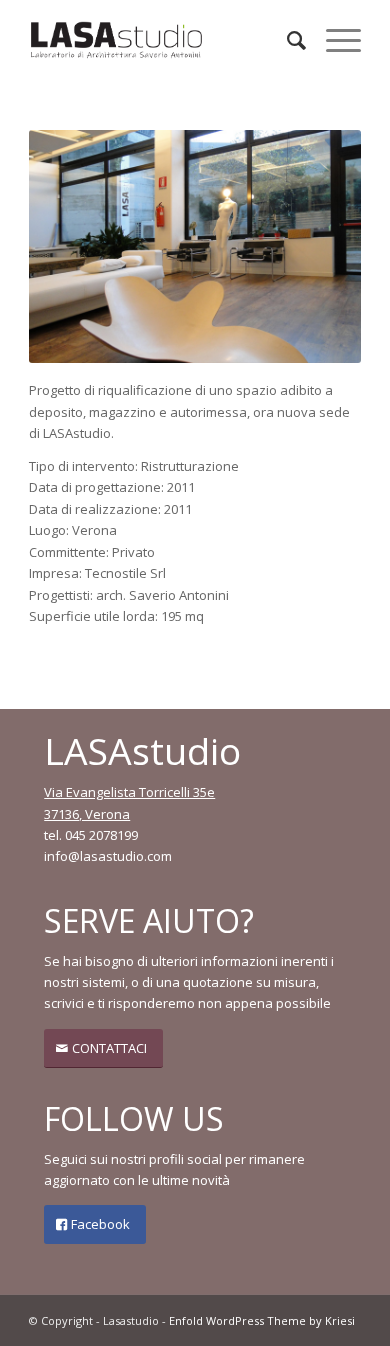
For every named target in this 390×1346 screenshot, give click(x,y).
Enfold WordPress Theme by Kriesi (262, 1320)
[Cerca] (286, 40)
